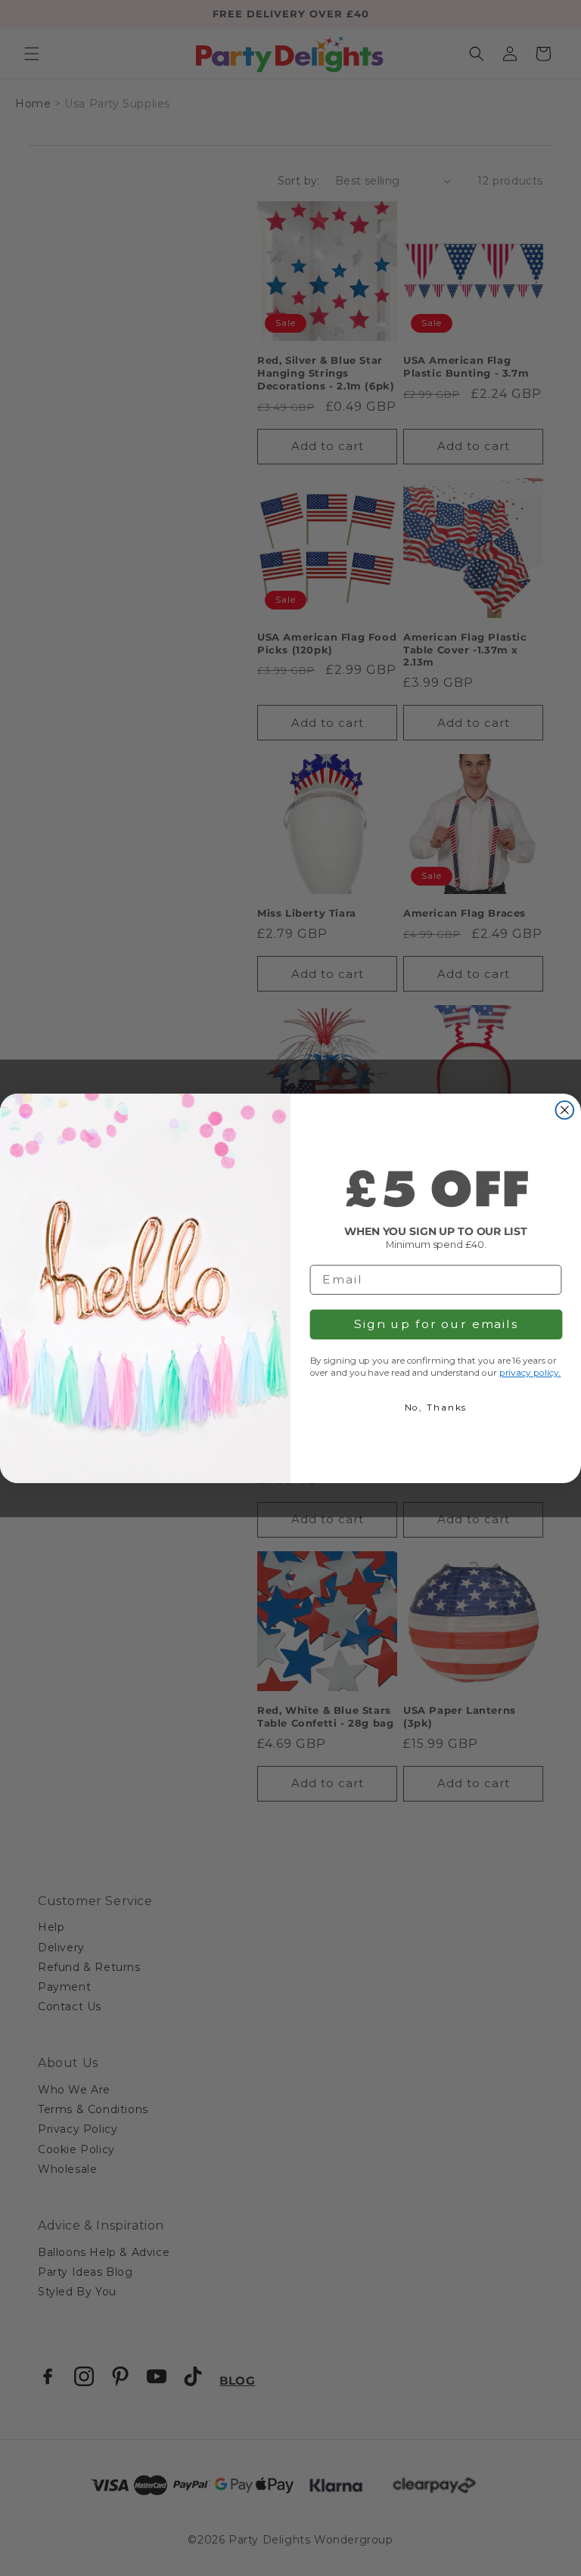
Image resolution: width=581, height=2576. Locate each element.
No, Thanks (436, 1407)
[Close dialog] (565, 1110)
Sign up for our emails (436, 1324)
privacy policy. (530, 1372)
